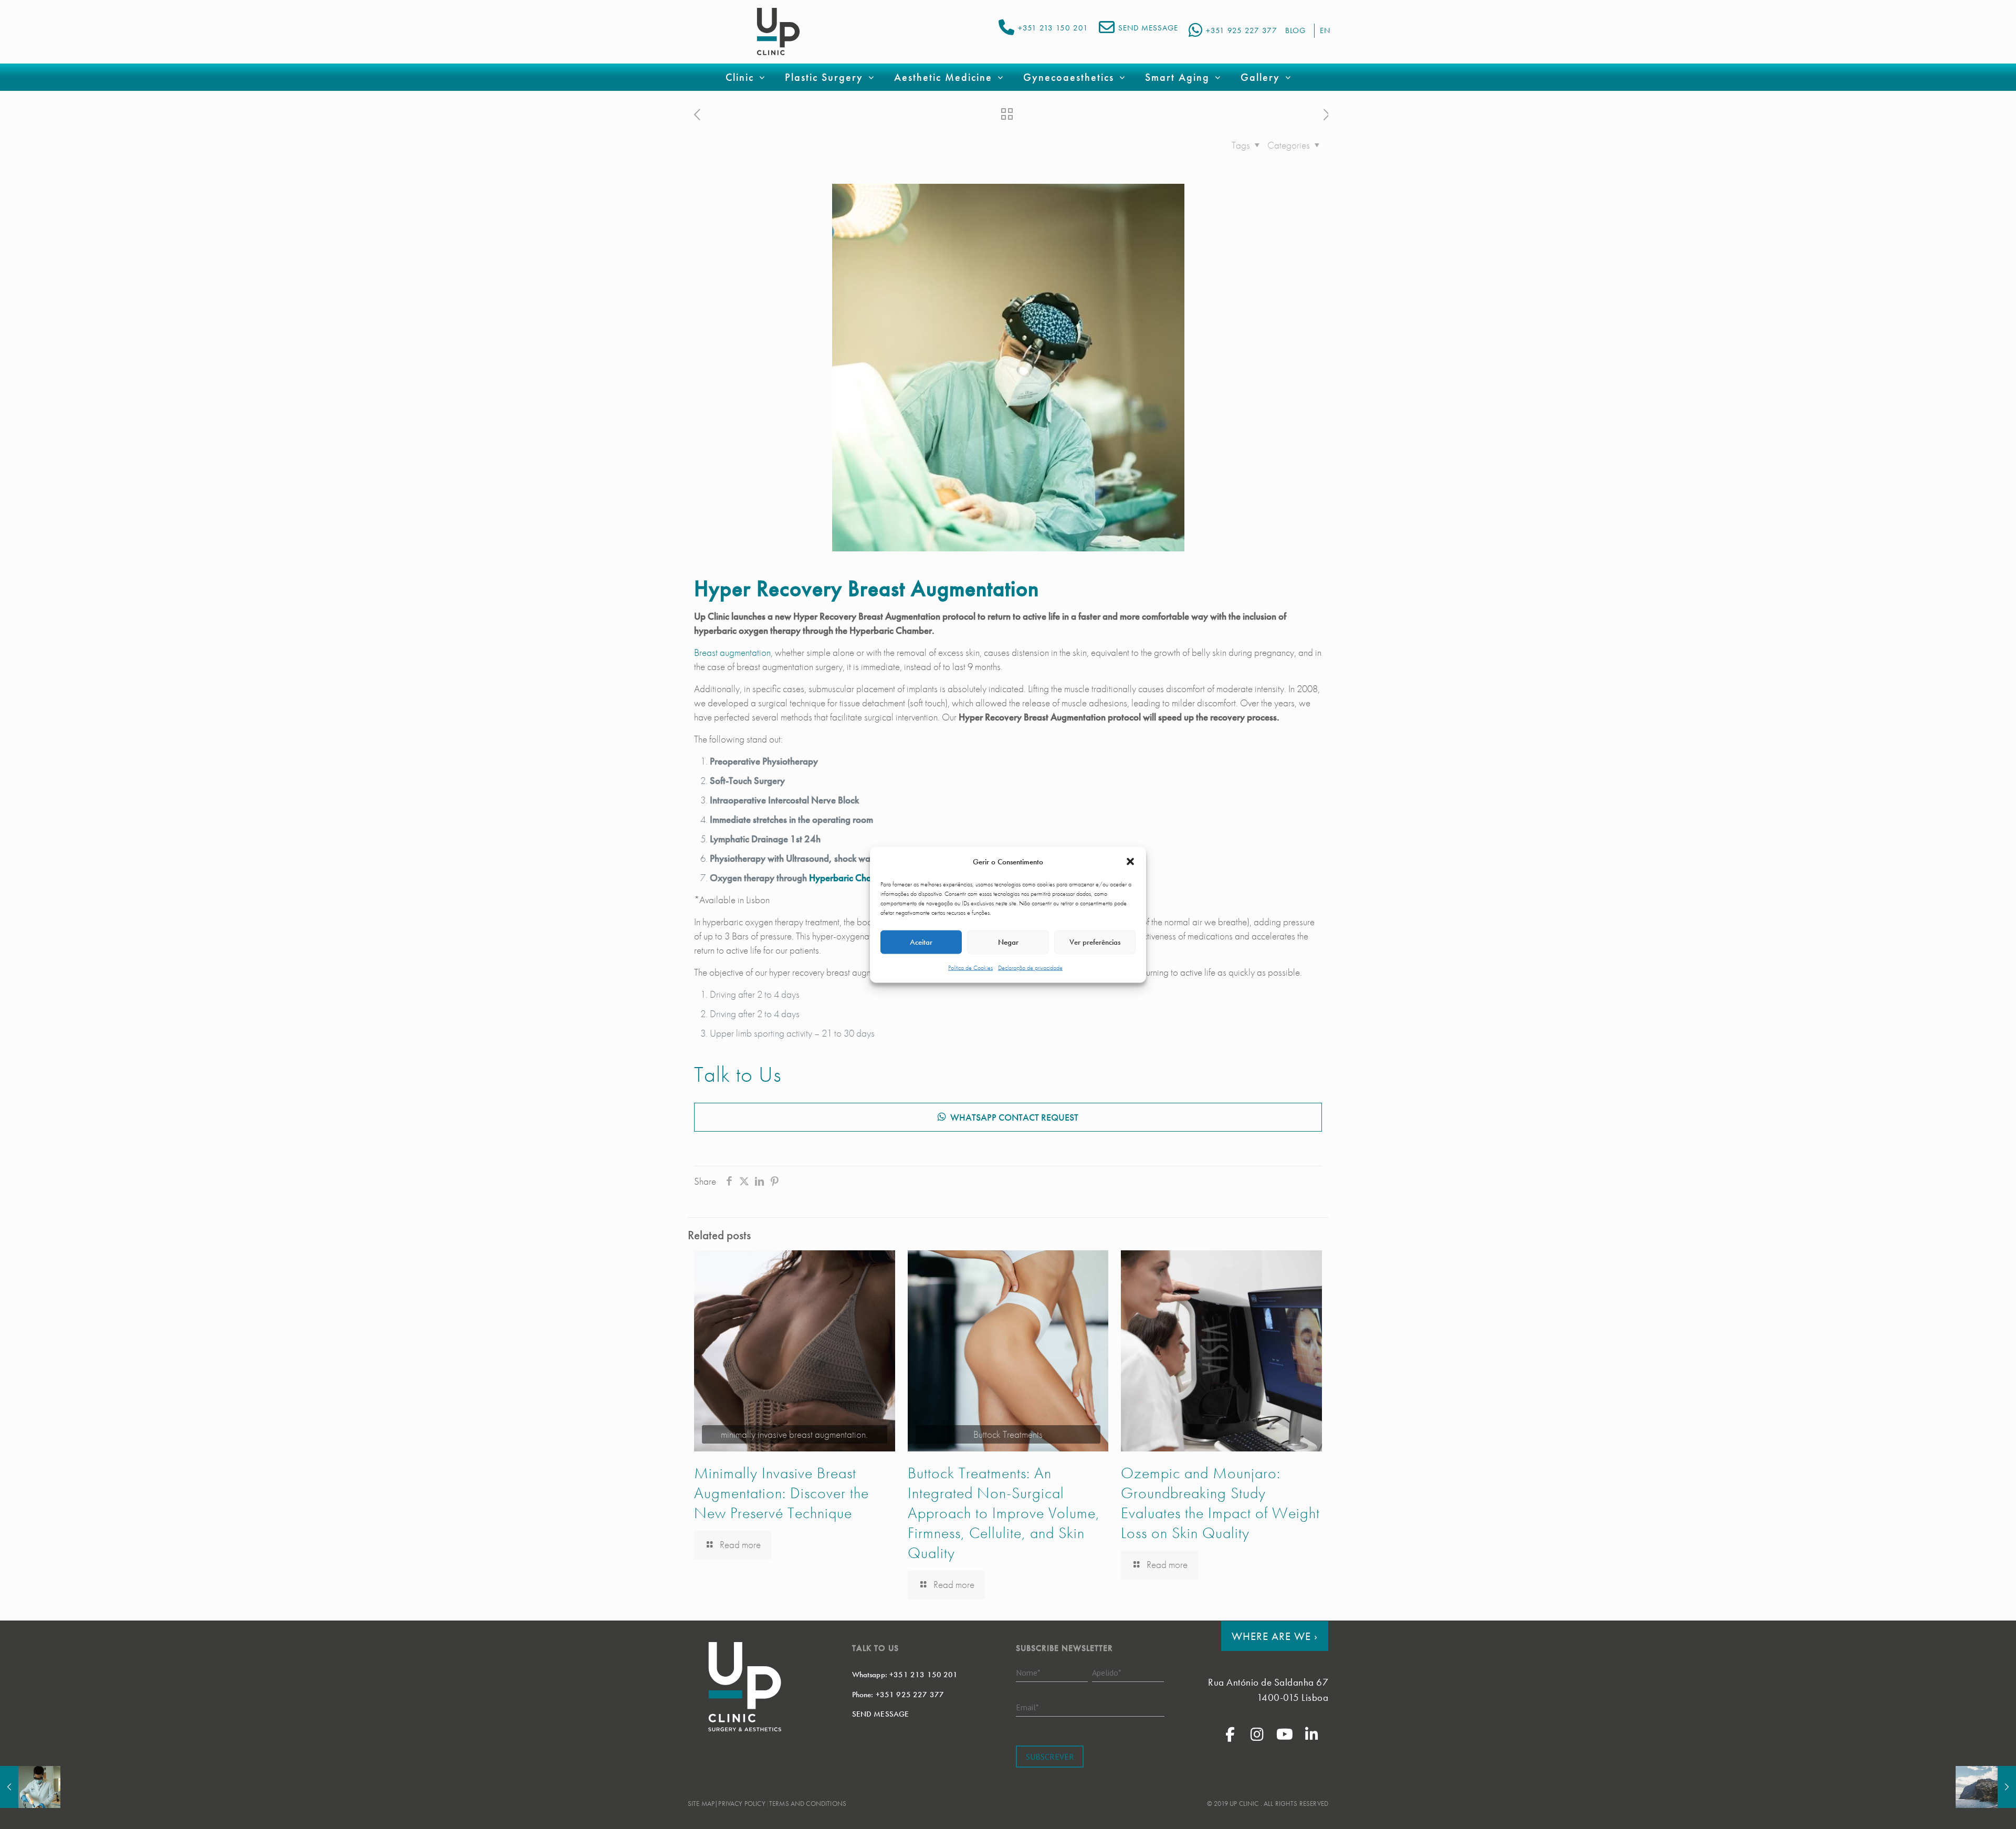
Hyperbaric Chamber (850, 878)
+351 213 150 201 (1053, 28)
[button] (1130, 862)
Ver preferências (1095, 942)
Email (1027, 1707)
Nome (1028, 1672)
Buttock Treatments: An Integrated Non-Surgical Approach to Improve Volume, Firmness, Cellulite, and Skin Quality (1004, 1513)
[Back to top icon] (1966, 1807)
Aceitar (921, 942)
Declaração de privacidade (1030, 967)
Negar (1008, 942)
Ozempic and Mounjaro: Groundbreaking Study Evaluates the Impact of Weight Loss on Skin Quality (1220, 1503)
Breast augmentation (732, 652)
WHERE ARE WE (1275, 1636)
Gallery (1260, 77)
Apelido (1107, 1672)
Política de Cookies (970, 967)
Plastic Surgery (824, 77)
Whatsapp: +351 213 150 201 (905, 1675)
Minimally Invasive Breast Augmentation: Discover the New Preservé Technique (781, 1493)
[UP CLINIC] (778, 32)
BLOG (1295, 30)
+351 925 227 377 (1242, 30)
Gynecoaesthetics (1069, 77)
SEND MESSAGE (1148, 28)
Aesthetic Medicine (943, 77)
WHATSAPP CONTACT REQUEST (1014, 1117)
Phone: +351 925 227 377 (898, 1694)
